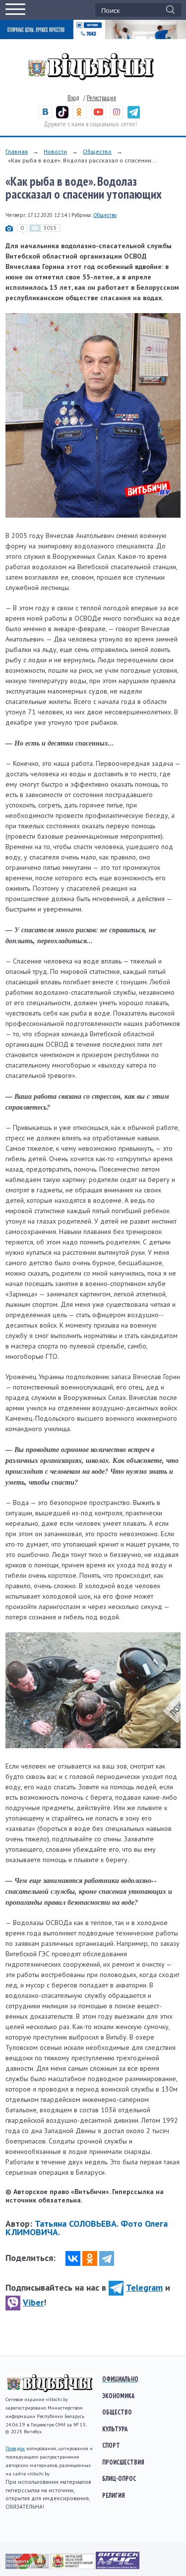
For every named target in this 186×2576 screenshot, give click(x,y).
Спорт (111, 2445)
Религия (114, 2495)
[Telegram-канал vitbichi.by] (134, 116)
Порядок (15, 2448)
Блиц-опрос (119, 2478)
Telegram (144, 2287)
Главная (17, 151)
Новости (55, 151)
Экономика (118, 2396)
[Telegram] (107, 2258)
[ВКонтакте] (73, 2258)
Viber (33, 2302)
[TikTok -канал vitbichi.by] (62, 116)
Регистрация (101, 98)
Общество (97, 151)
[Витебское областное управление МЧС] (118, 2567)
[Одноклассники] (90, 2258)
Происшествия (123, 2462)
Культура (115, 2429)
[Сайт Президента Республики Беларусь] (28, 2567)
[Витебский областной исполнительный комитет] (73, 2567)
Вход (73, 98)
